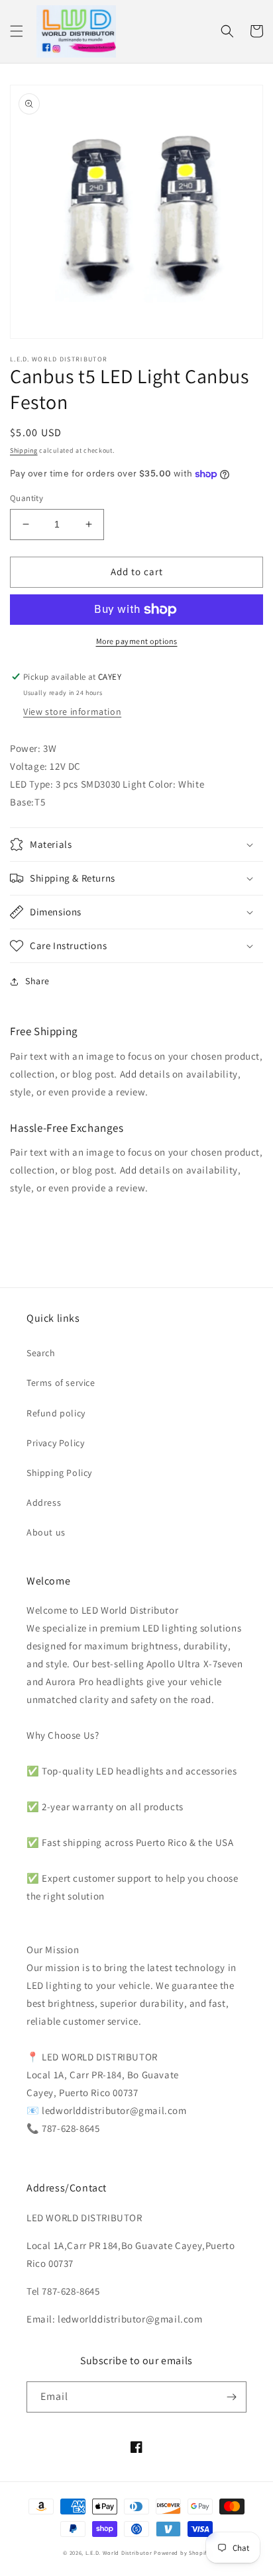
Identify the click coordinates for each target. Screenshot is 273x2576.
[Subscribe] (231, 2397)
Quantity (27, 498)
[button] (17, 31)
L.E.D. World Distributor (119, 2553)
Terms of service (61, 1383)
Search (41, 1353)
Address (44, 1502)
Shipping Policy (59, 1473)
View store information (72, 712)
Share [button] (37, 981)
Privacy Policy (55, 1443)
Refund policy (56, 1413)
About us (46, 1532)
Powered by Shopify (182, 2553)
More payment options (137, 641)
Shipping (24, 450)
